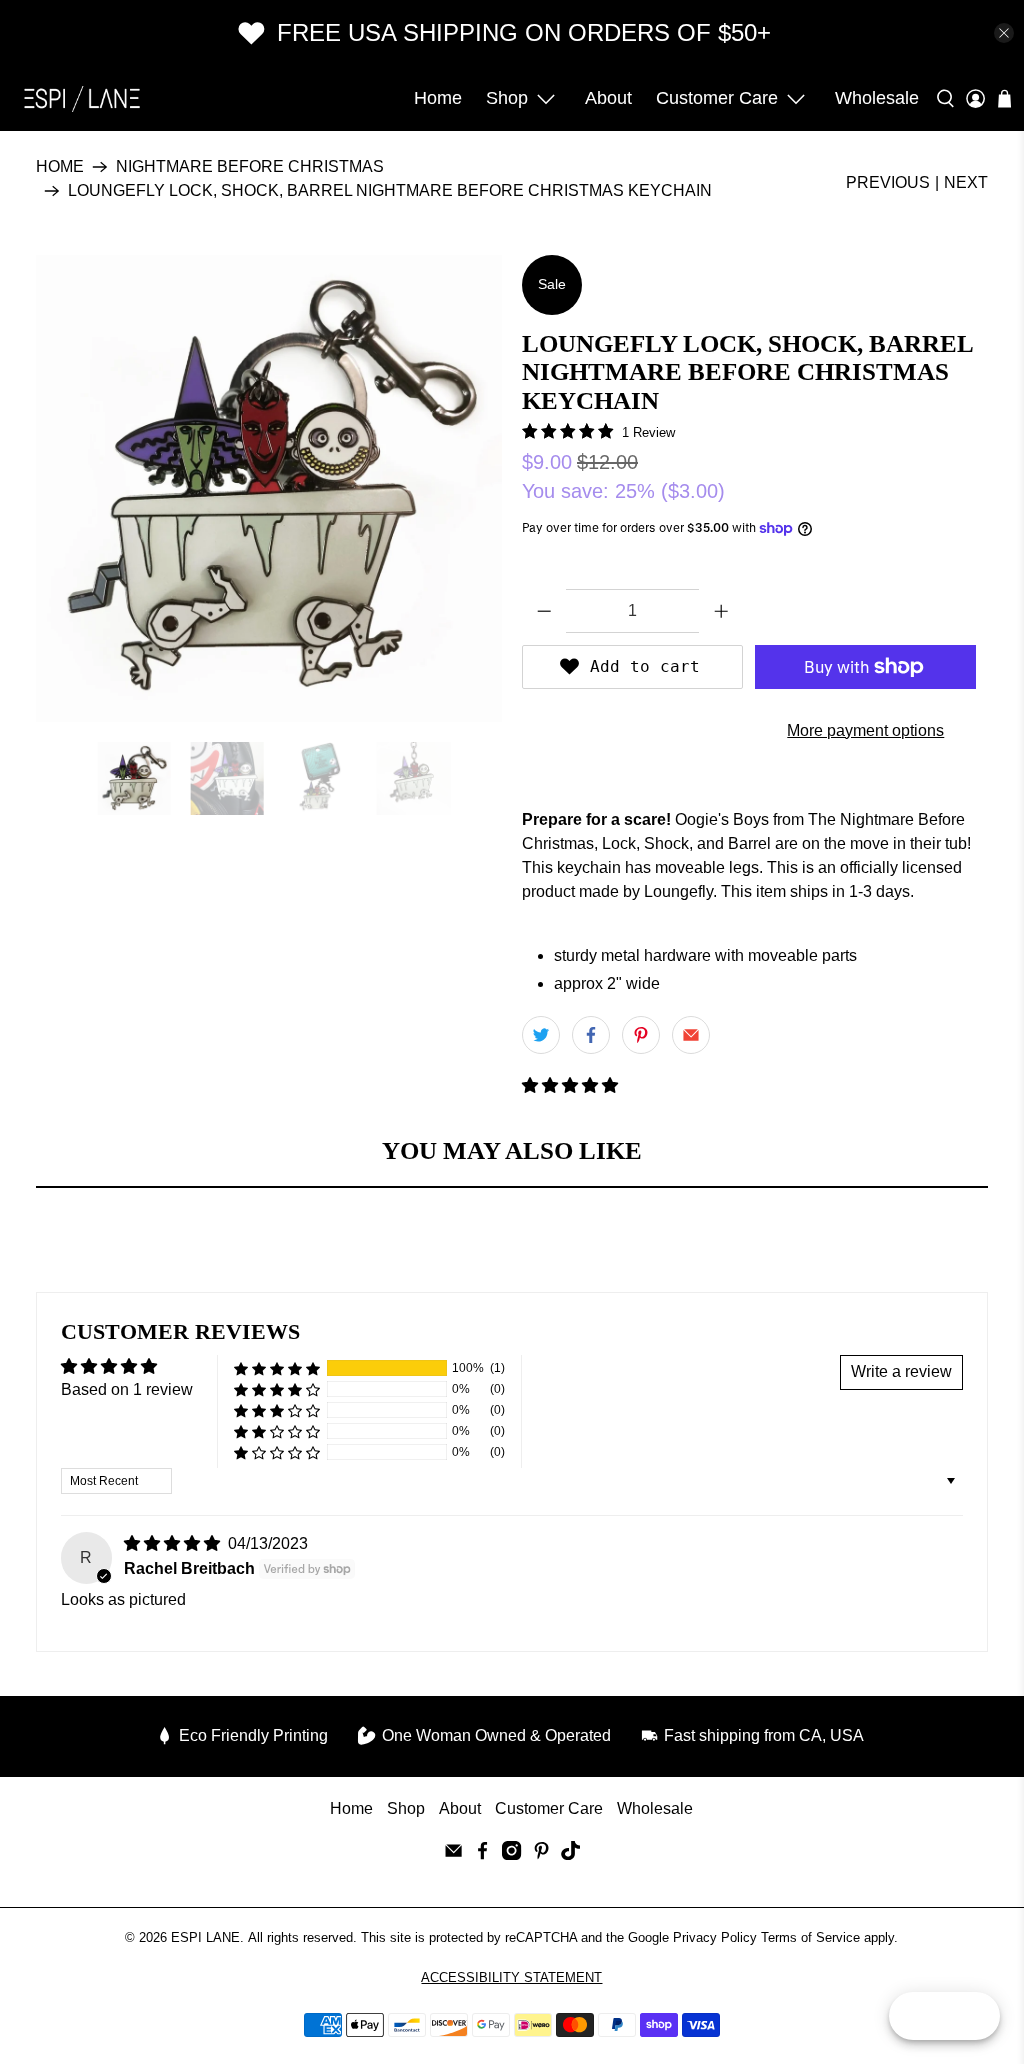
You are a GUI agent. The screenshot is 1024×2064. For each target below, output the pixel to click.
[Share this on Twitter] (541, 1035)
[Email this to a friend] (691, 1035)
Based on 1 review (127, 1389)
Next (966, 182)
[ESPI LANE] (82, 98)
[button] (570, 1085)
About (608, 98)
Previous (888, 182)
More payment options (865, 730)
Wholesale (877, 98)
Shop (507, 98)
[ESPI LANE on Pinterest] (541, 1854)
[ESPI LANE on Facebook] (482, 1854)
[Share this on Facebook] (591, 1035)
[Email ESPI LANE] (453, 1854)
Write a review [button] (901, 1371)
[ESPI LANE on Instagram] (511, 1854)
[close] (1004, 33)
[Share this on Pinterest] (641, 1035)
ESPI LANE (205, 1937)
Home (438, 98)
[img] (172, 1543)
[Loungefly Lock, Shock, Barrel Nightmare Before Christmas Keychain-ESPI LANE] (269, 488)
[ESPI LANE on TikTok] (570, 1854)
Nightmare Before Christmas (250, 167)
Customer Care (717, 98)
